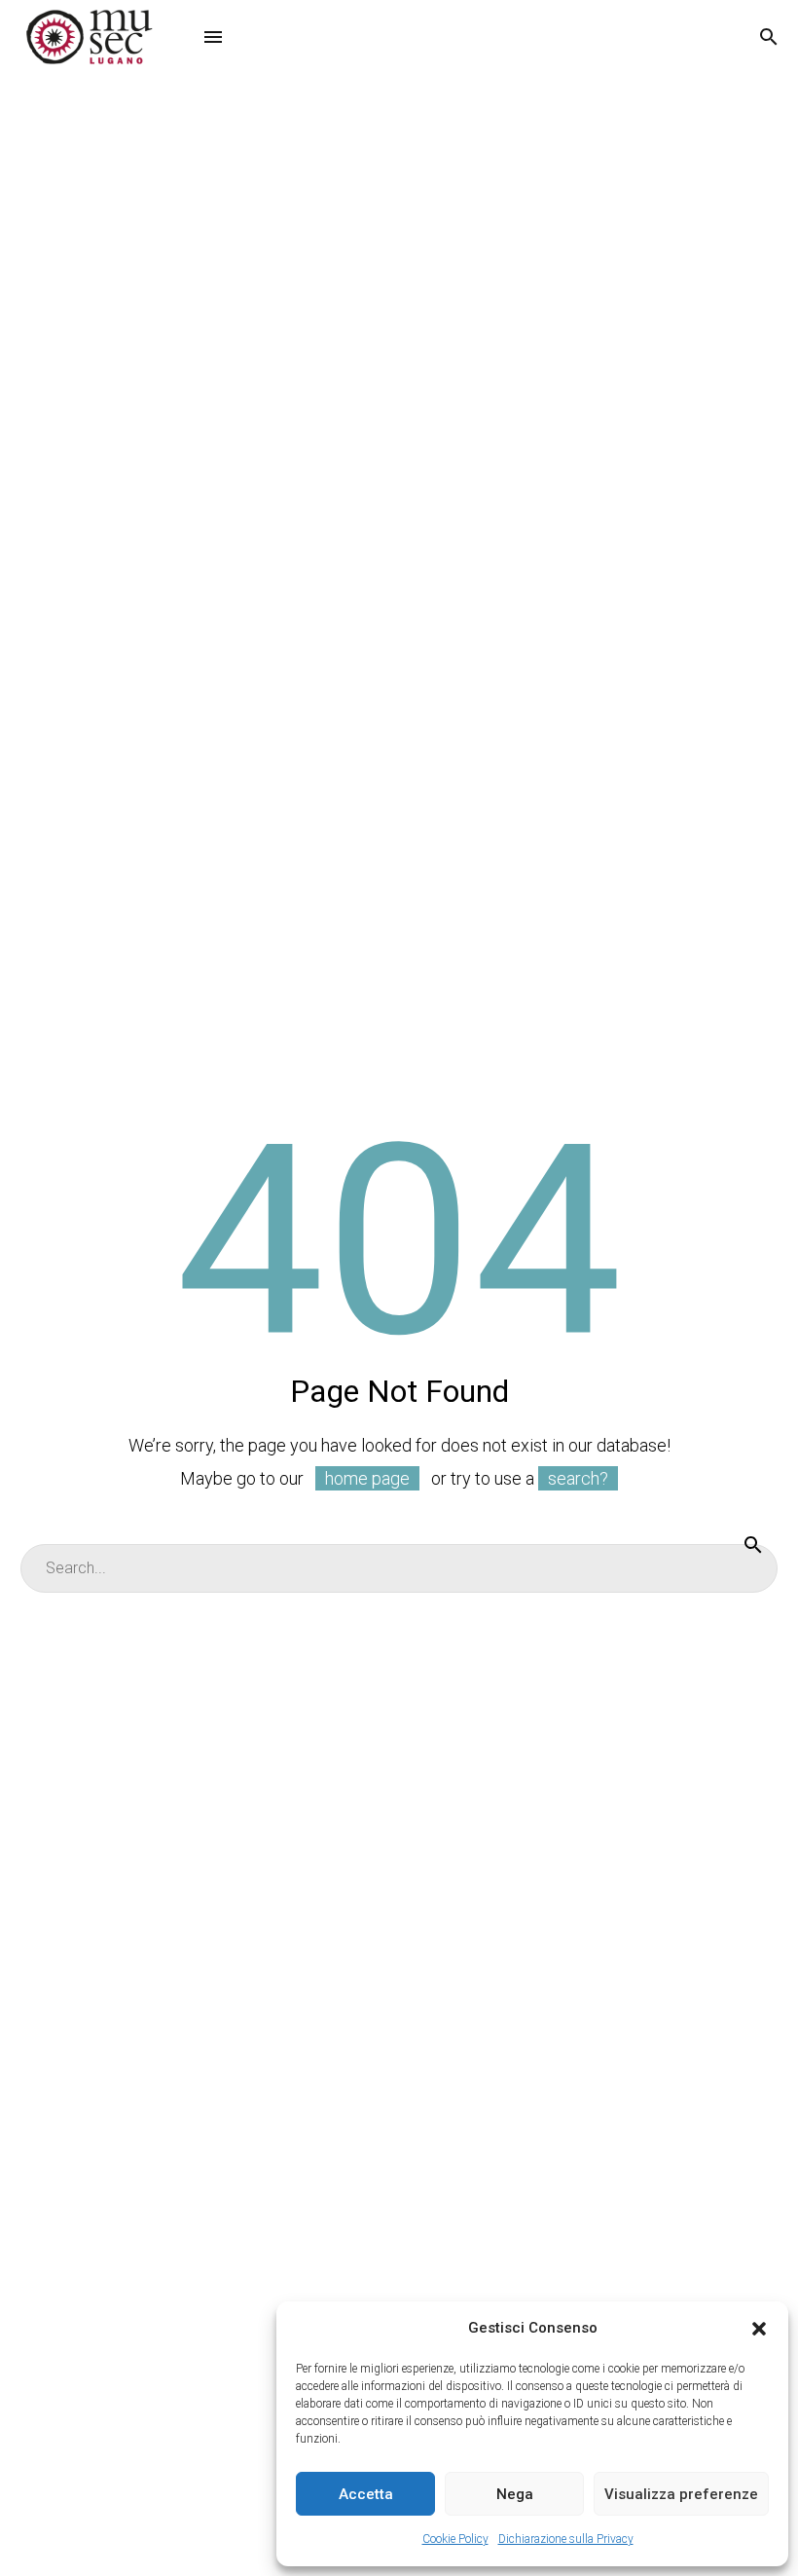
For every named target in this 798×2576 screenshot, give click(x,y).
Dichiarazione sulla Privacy (566, 2539)
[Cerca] (753, 1544)
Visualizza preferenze (681, 2494)
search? (578, 1478)
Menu (213, 37)
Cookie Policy (455, 2539)
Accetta (366, 2494)
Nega (515, 2494)
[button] (759, 2329)
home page (367, 1478)
